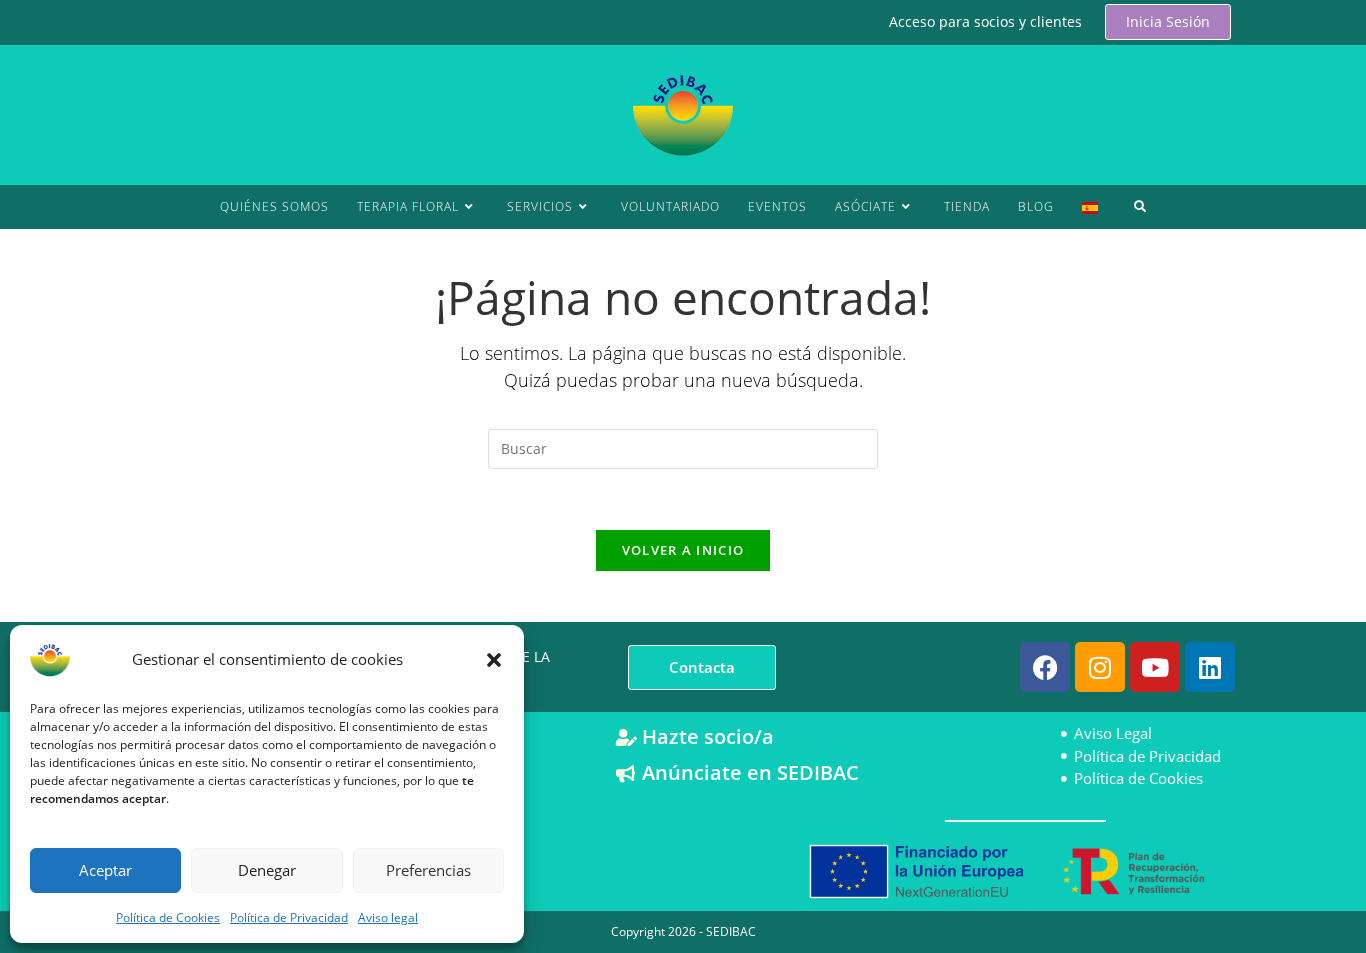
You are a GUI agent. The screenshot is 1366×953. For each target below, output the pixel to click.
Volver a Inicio (683, 550)
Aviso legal (388, 917)
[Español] (1090, 207)
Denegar (267, 870)
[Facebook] (1045, 667)
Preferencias (428, 870)
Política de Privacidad (289, 917)
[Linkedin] (1210, 667)
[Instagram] (1100, 667)
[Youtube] (1155, 667)
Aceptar (105, 870)
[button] (494, 660)
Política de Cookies (168, 917)
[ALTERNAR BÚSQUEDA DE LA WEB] (1140, 207)
